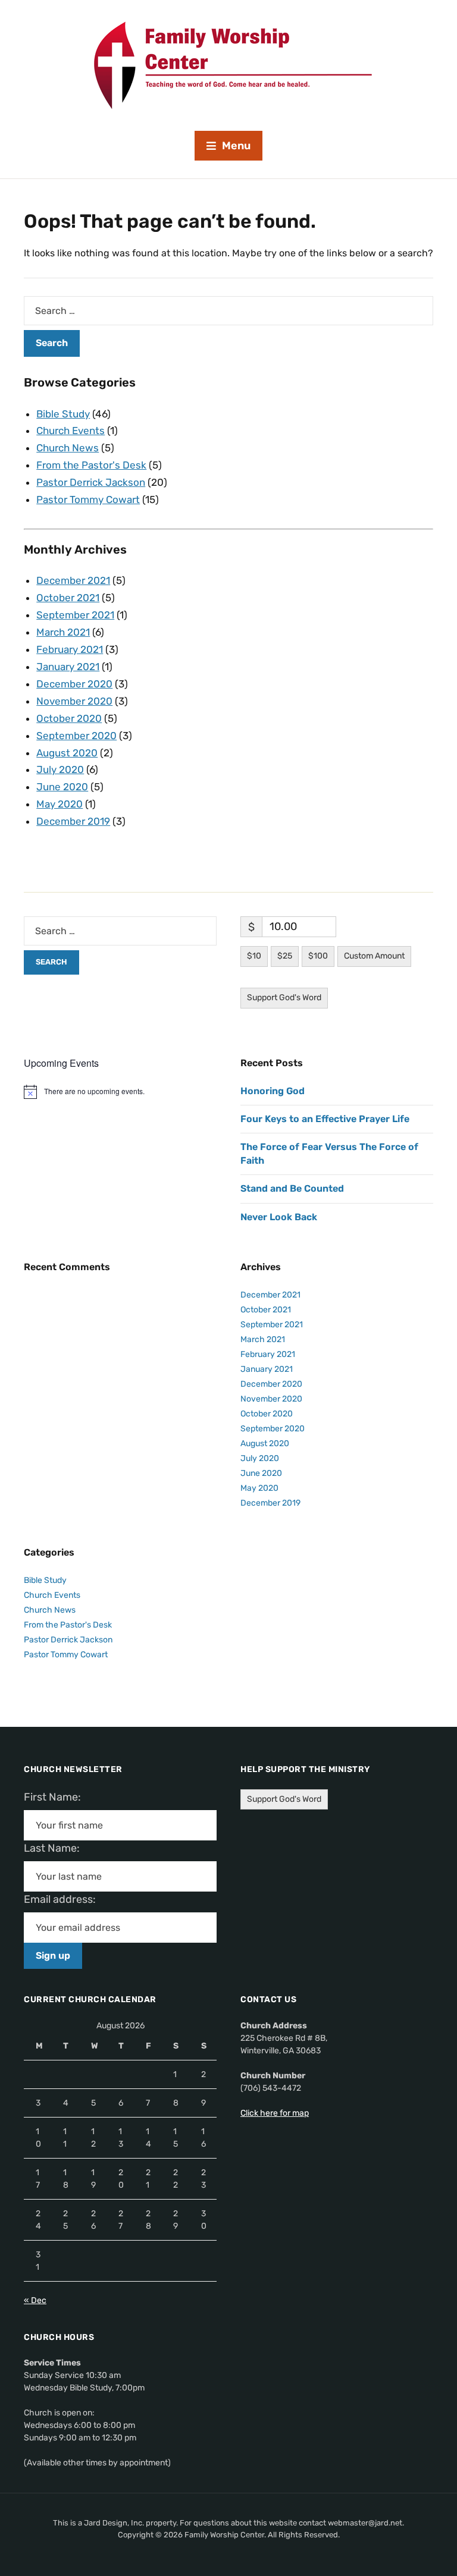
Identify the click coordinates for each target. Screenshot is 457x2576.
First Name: (56, 1797)
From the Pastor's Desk (91, 465)
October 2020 (69, 718)
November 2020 (74, 701)
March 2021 (63, 632)
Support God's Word (284, 998)
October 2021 (68, 598)
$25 (285, 956)
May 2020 (60, 804)
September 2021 (75, 615)
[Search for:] (228, 311)
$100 (318, 956)
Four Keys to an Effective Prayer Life (325, 1119)
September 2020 (76, 736)
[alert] (120, 1092)
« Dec (35, 2300)
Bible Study (63, 414)
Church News (68, 448)
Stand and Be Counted (292, 1188)
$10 (254, 956)
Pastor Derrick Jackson (91, 482)
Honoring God (273, 1091)
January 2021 (68, 667)
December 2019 (73, 821)
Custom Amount (374, 956)
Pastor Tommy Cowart (88, 500)
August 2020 (67, 753)
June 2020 (62, 787)
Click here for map (275, 2113)
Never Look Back (279, 1217)
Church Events (71, 431)
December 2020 (74, 684)
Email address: (65, 1899)
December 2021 (73, 580)
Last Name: (55, 1848)
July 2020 (60, 769)
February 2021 (70, 649)
